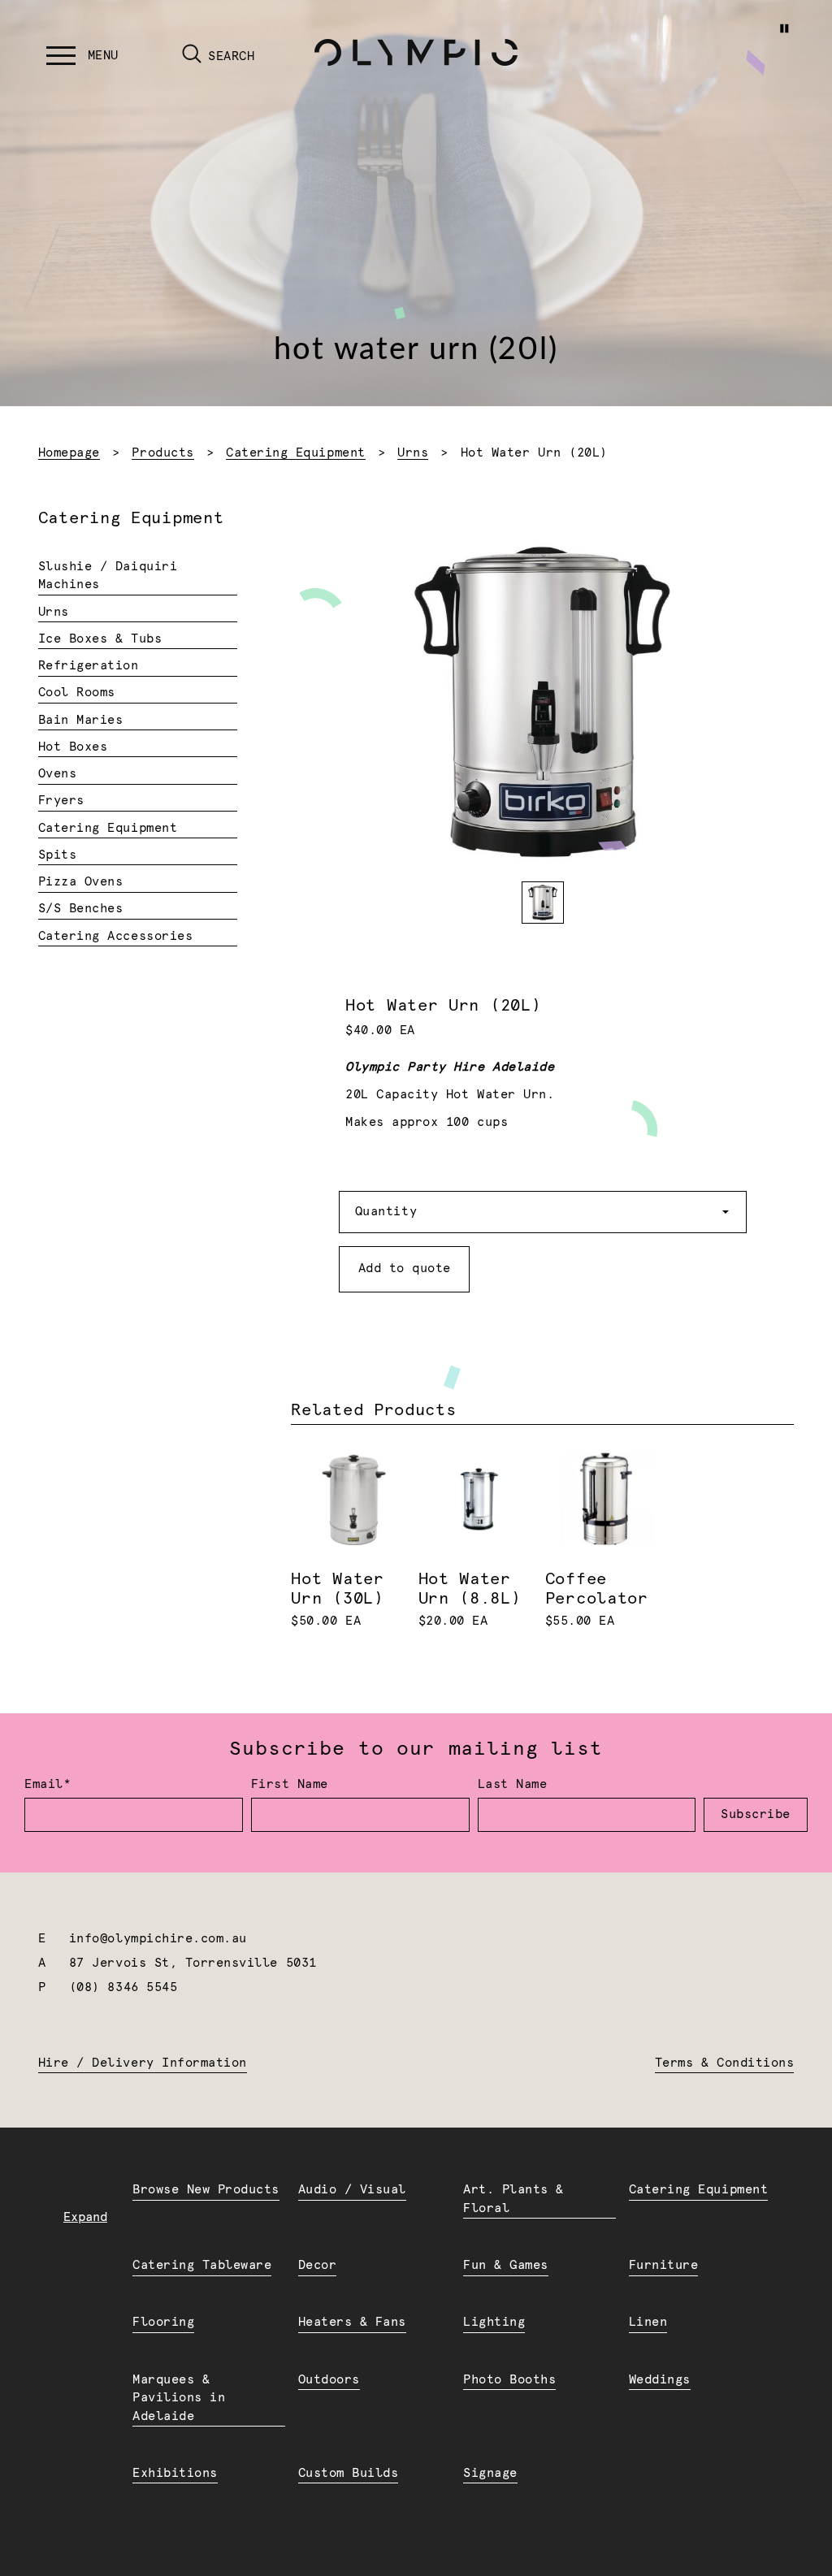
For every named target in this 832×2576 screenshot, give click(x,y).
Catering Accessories (116, 936)
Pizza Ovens (81, 882)
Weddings (660, 2380)
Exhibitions (175, 2473)
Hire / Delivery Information (143, 2063)
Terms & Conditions (724, 2063)
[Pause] (784, 28)
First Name (290, 1784)
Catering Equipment (295, 453)
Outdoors (329, 2380)
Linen (648, 2322)
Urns (413, 453)
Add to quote (405, 1269)
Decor (318, 2265)
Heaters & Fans (352, 2322)
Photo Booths (509, 2380)
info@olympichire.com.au (158, 1939)
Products (162, 453)
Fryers (61, 801)
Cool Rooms (77, 693)
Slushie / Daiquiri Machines (108, 576)
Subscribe (756, 1814)
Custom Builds (349, 2473)
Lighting (494, 2322)
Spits (58, 855)
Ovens (58, 774)
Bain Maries (81, 720)
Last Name (513, 1784)
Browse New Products (206, 2190)
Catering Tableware (202, 2265)
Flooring (163, 2322)
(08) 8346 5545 (123, 1987)
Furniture (664, 2265)
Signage (490, 2473)
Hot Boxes (73, 747)
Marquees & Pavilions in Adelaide (179, 2398)
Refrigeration (89, 666)
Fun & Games (506, 2265)
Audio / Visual (352, 2190)
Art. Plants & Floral (513, 2199)
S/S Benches (81, 909)
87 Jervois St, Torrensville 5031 (193, 1963)
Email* (48, 1784)
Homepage (69, 453)
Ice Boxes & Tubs (100, 639)
